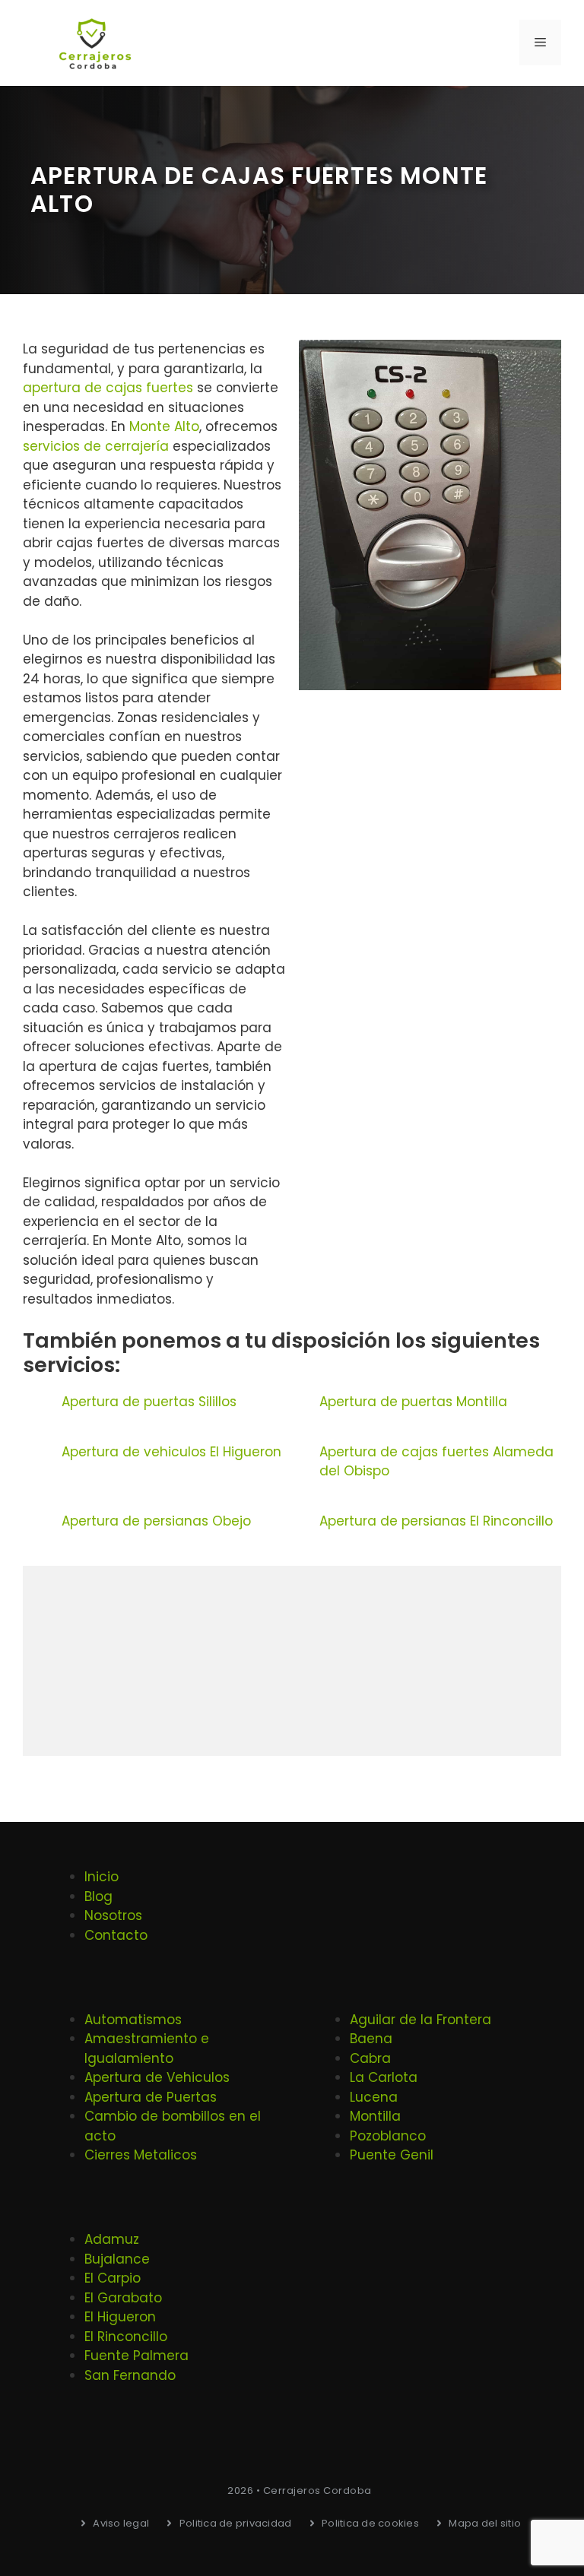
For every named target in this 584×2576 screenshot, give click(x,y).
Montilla (375, 2116)
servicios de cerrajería (96, 446)
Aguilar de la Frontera (421, 2020)
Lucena (374, 2097)
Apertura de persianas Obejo (156, 1521)
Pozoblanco (388, 2136)
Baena (371, 2039)
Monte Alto (164, 426)
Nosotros (113, 1915)
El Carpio (113, 2278)
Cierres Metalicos (141, 2155)
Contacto (116, 1935)
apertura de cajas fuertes (108, 388)
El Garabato (123, 2298)
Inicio (102, 1877)
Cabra (370, 2058)
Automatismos (133, 2020)
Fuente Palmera (136, 2356)
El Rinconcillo (126, 2337)
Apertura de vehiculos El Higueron (171, 1452)
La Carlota (384, 2077)
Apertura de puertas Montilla (413, 1402)
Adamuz (112, 2239)
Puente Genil (392, 2155)
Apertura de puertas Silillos (149, 1402)
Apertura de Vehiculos (157, 2077)
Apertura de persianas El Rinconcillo (436, 1521)
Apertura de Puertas (151, 2097)
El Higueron (120, 2317)
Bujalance (117, 2259)
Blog (98, 1896)
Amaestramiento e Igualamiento (147, 2048)
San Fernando (130, 2375)
